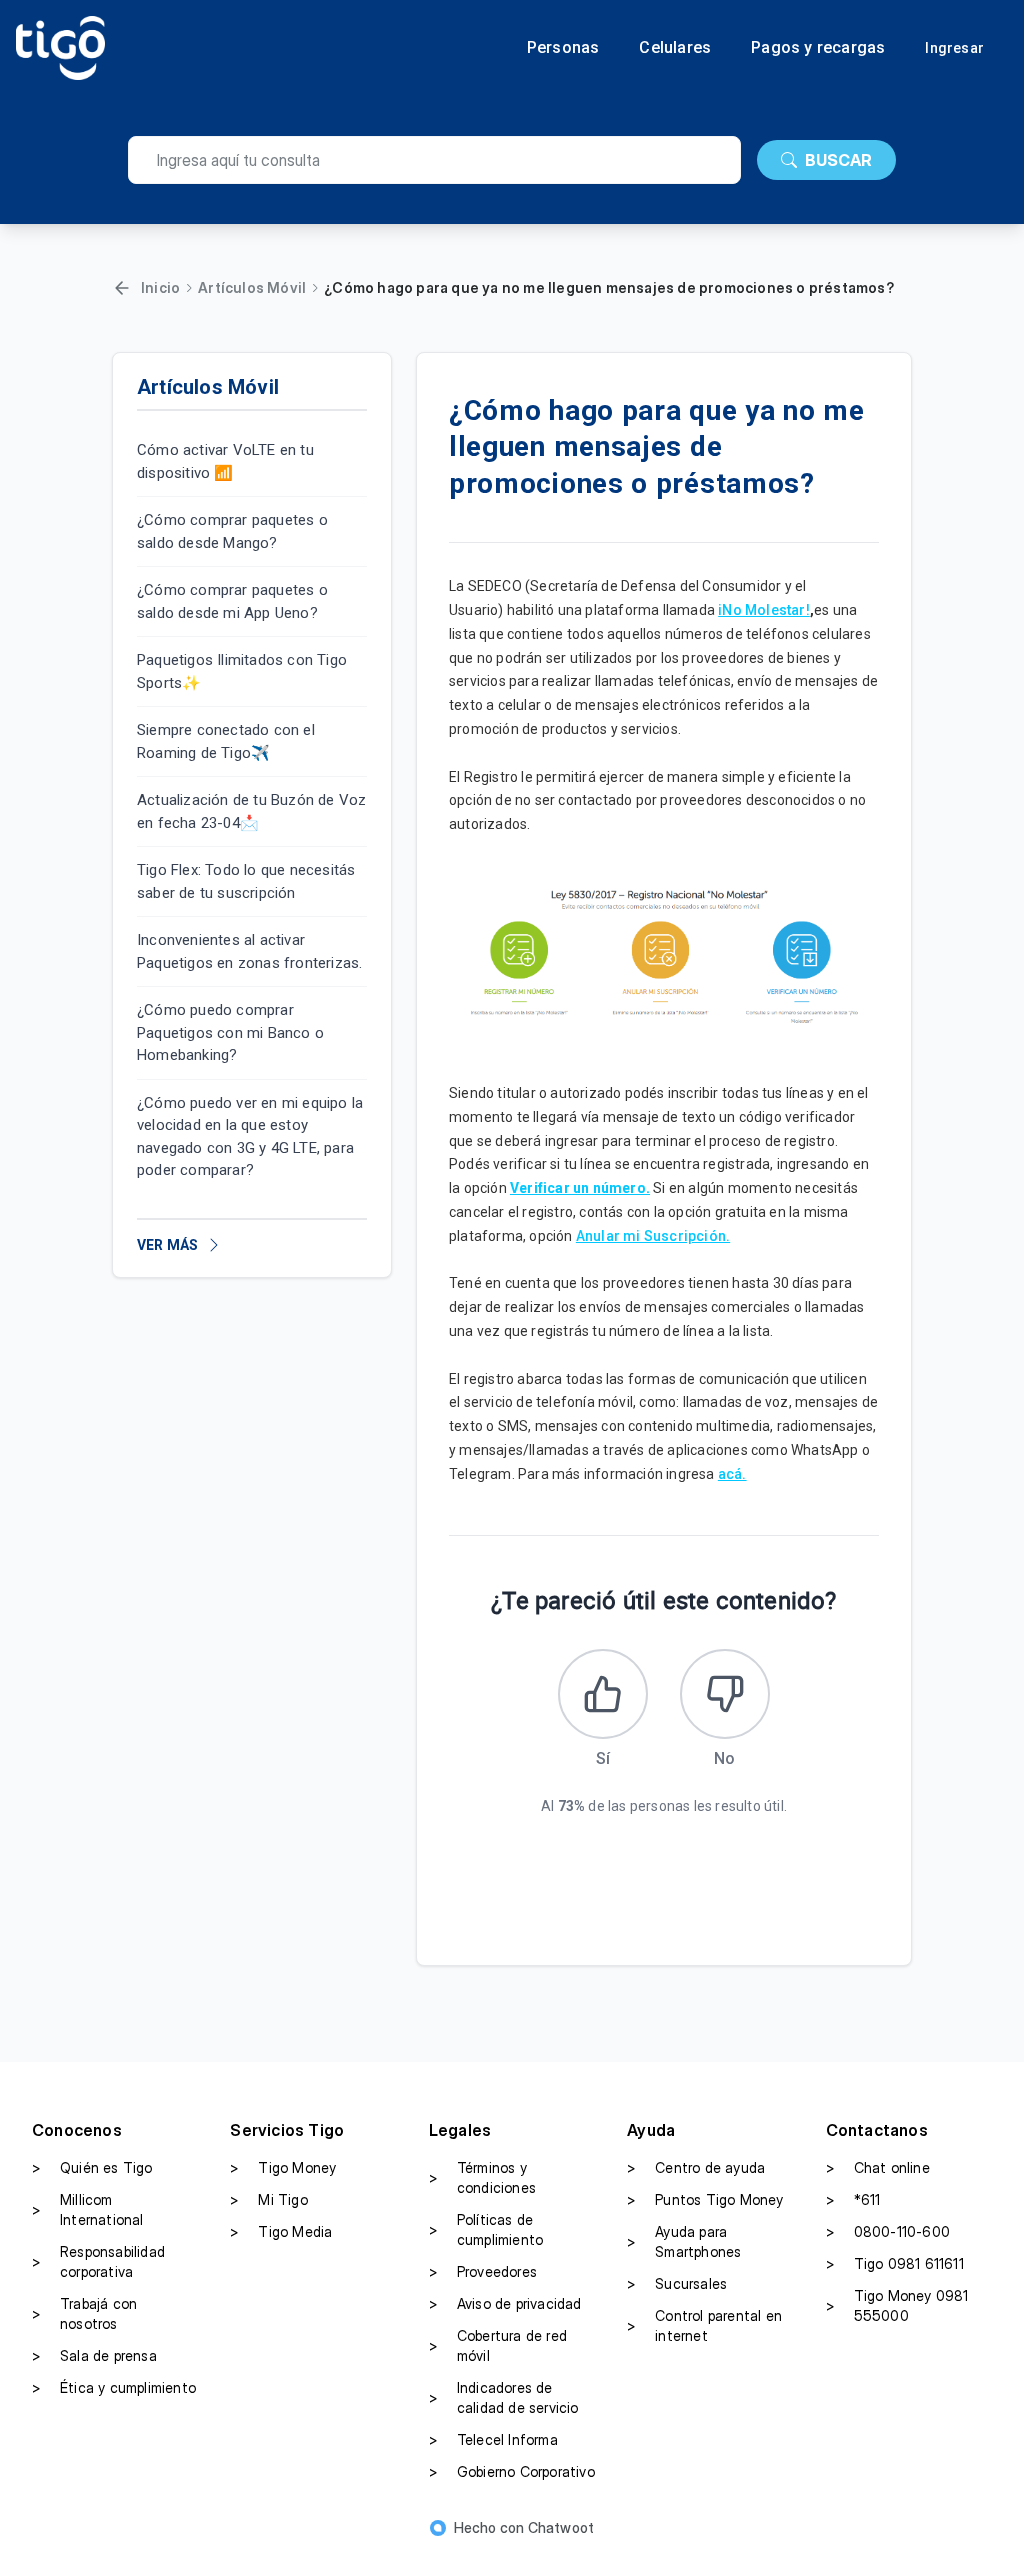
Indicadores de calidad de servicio (504, 2397)
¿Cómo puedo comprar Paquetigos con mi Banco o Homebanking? (230, 1032)
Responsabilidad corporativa (98, 2261)
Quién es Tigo (92, 2167)
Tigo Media (281, 2231)
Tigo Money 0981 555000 (897, 2305)
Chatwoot (561, 2527)
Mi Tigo (268, 2199)
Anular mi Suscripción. (653, 1236)
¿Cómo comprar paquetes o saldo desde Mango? (232, 531)
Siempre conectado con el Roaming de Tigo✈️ (226, 741)
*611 (853, 2199)
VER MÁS (167, 1245)
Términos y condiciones (482, 2177)
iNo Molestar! (764, 610)
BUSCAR (838, 160)
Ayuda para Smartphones (684, 2241)
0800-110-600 (888, 2231)
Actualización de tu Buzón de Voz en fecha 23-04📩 (251, 811)
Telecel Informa (493, 2439)
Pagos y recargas (818, 48)
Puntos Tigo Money (705, 2199)
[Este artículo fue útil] (603, 1694)
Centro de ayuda (696, 2167)
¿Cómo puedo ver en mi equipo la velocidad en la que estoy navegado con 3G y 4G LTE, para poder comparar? (250, 1137)
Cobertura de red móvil (498, 2345)
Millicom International (88, 2209)
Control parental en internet (704, 2325)
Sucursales (677, 2283)
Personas (563, 48)
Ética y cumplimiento (114, 2387)
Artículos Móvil (252, 287)
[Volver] (122, 288)
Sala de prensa (94, 2355)
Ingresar (954, 48)
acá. (732, 1474)
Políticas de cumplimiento (486, 2229)
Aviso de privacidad (505, 2303)
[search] (434, 160)
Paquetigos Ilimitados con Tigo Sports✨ (242, 671)
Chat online (878, 2167)
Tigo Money (283, 2167)
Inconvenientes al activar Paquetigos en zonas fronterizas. (249, 951)
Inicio (160, 287)
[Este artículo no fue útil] (725, 1694)
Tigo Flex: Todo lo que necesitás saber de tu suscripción (246, 881)
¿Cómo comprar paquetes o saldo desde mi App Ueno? (232, 601)
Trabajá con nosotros (84, 2313)
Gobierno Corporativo (512, 2471)
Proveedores (483, 2271)
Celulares (675, 48)
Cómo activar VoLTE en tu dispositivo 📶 (225, 461)
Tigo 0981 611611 (895, 2263)
